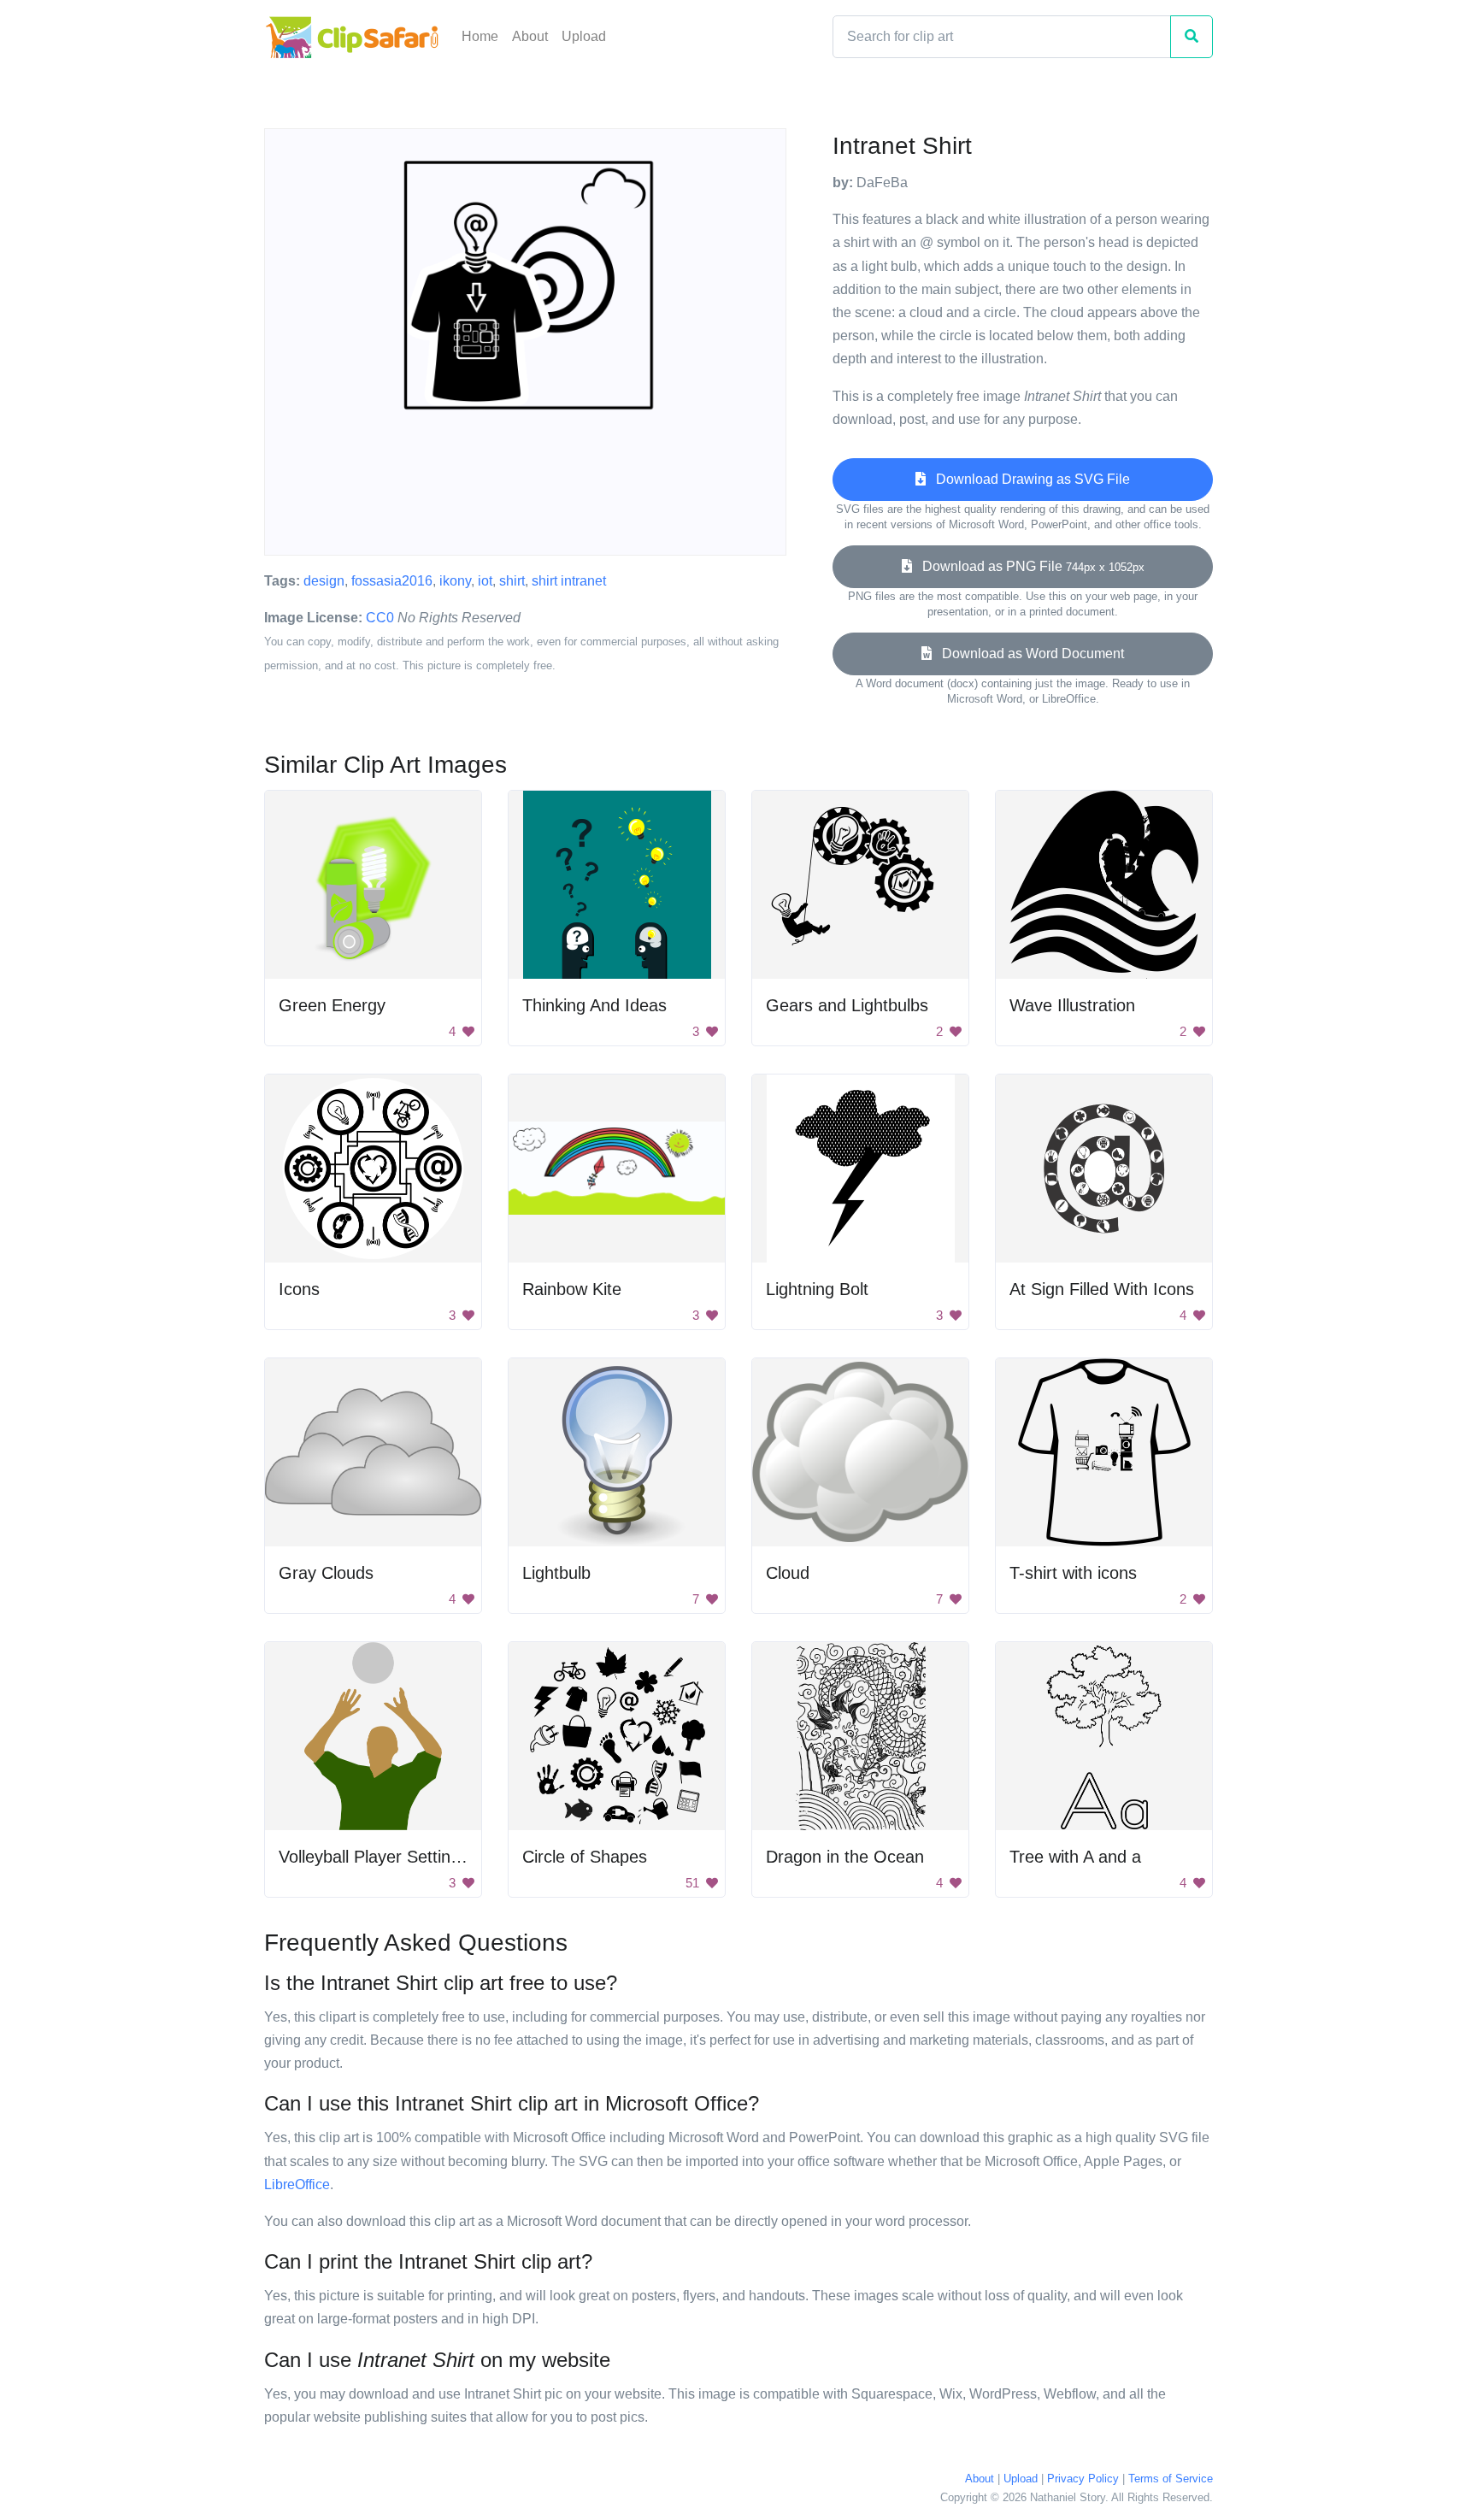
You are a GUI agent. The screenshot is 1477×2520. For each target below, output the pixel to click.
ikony (455, 581)
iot (485, 581)
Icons (299, 1289)
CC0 (380, 618)
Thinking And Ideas (594, 1005)
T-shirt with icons (1073, 1573)
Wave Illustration (1072, 1005)
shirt (512, 581)
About (530, 36)
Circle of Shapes (585, 1857)
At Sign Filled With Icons (1102, 1289)
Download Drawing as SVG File (1028, 479)
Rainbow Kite (572, 1289)
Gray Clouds (326, 1573)
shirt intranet (569, 581)
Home (480, 36)
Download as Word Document (1028, 654)
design (324, 581)
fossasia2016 (392, 581)
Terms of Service (1171, 2479)
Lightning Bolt (817, 1289)
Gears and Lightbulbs (847, 1005)
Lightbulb (556, 1573)
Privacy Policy (1083, 2479)
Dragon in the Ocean (845, 1857)
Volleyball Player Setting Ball (385, 1857)
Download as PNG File (1028, 566)
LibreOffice (297, 2184)
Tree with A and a (1075, 1857)
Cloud (788, 1573)
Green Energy (332, 1005)
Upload (584, 36)
